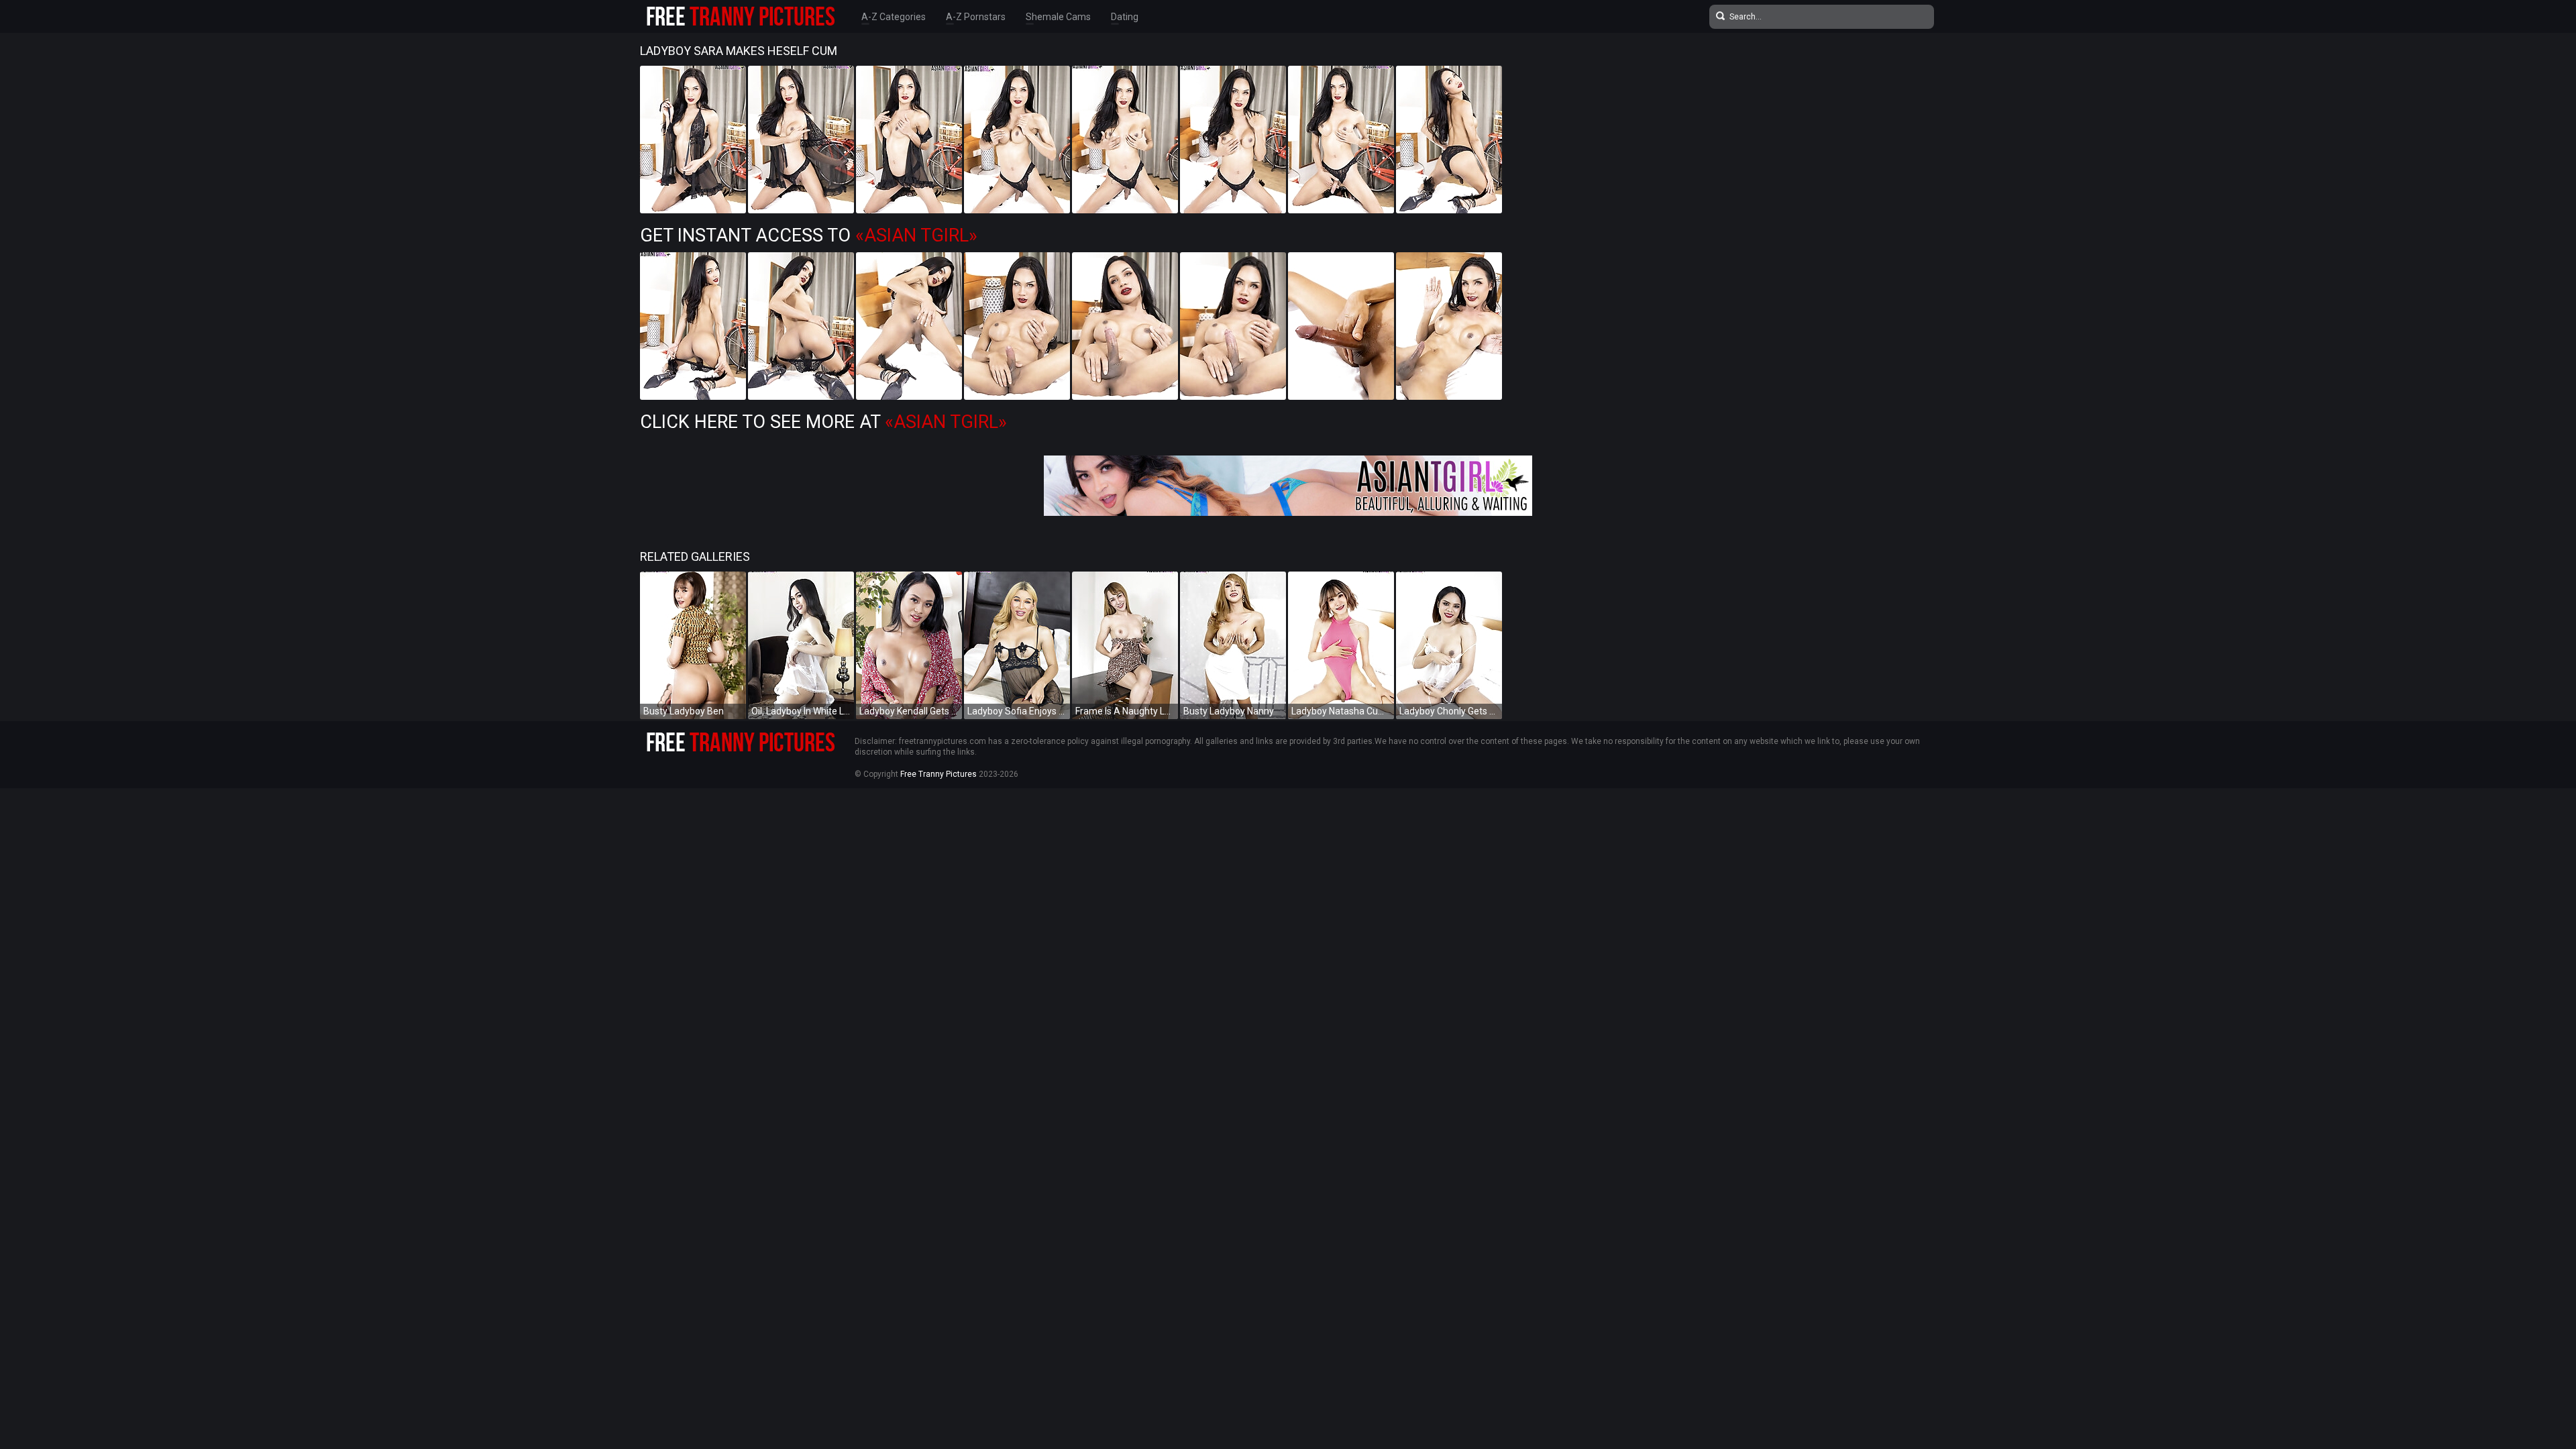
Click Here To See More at (823, 422)
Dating (1125, 17)
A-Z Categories (894, 17)
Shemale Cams (1058, 17)
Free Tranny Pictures (938, 774)
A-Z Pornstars (976, 17)
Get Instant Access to (809, 235)
